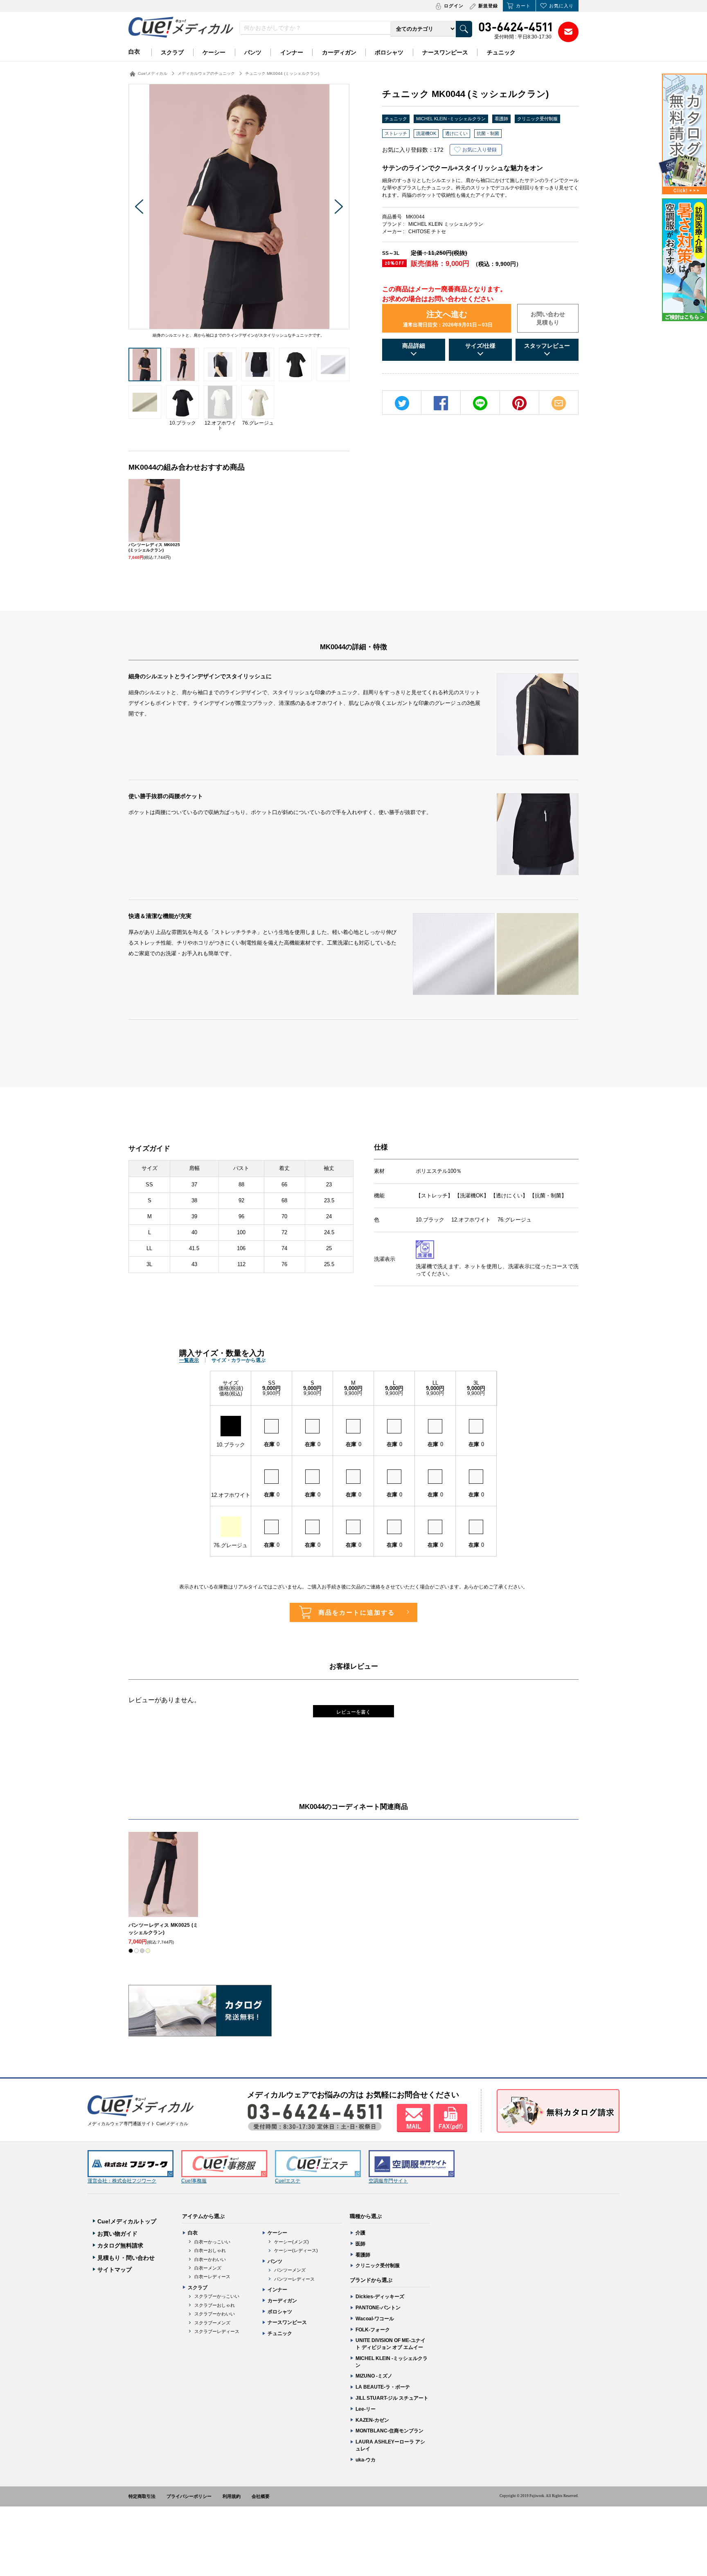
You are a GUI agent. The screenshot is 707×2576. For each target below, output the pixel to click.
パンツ (253, 52)
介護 (360, 2233)
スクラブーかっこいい (217, 2296)
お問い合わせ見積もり (548, 318)
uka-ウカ (366, 2460)
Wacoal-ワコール (375, 2319)
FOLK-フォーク (373, 2330)
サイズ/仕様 (480, 346)
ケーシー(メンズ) (292, 2242)
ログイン (454, 6)
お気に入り (561, 6)
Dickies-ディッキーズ (380, 2297)
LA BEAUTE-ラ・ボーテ (383, 2387)
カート (523, 6)
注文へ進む (448, 319)
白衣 (134, 52)
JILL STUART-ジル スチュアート (392, 2398)
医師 (360, 2244)
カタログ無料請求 (120, 2245)
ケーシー (214, 52)
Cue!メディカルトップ (127, 2221)
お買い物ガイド (117, 2234)
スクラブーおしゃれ (215, 2305)
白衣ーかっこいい (212, 2242)
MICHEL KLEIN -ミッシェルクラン (451, 119)
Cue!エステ (288, 2181)
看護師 (501, 119)
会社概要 (261, 2496)
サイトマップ (115, 2270)
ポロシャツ (389, 52)
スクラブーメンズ (212, 2323)
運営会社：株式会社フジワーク (122, 2181)
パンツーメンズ (290, 2270)
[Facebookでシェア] (441, 403)
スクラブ (172, 52)
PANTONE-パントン (378, 2308)
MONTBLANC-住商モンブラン (390, 2431)
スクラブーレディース (217, 2331)
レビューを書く (353, 1712)
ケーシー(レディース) (296, 2250)
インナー (292, 52)
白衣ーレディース (212, 2277)
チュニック (501, 52)
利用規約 (232, 2496)
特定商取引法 (142, 2496)
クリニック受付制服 (537, 119)
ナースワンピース (445, 52)
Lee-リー (366, 2409)
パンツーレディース (294, 2279)
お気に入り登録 (480, 150)
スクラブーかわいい (215, 2314)
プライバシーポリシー (189, 2496)
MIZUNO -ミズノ (374, 2376)
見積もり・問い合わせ (126, 2258)
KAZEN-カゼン (372, 2420)
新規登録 (488, 6)
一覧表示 (189, 1360)
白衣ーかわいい (210, 2259)
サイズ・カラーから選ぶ (239, 1360)
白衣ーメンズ (208, 2268)
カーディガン (339, 52)
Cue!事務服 (194, 2181)
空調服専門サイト (388, 2181)
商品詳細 (414, 346)
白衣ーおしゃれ (210, 2250)
